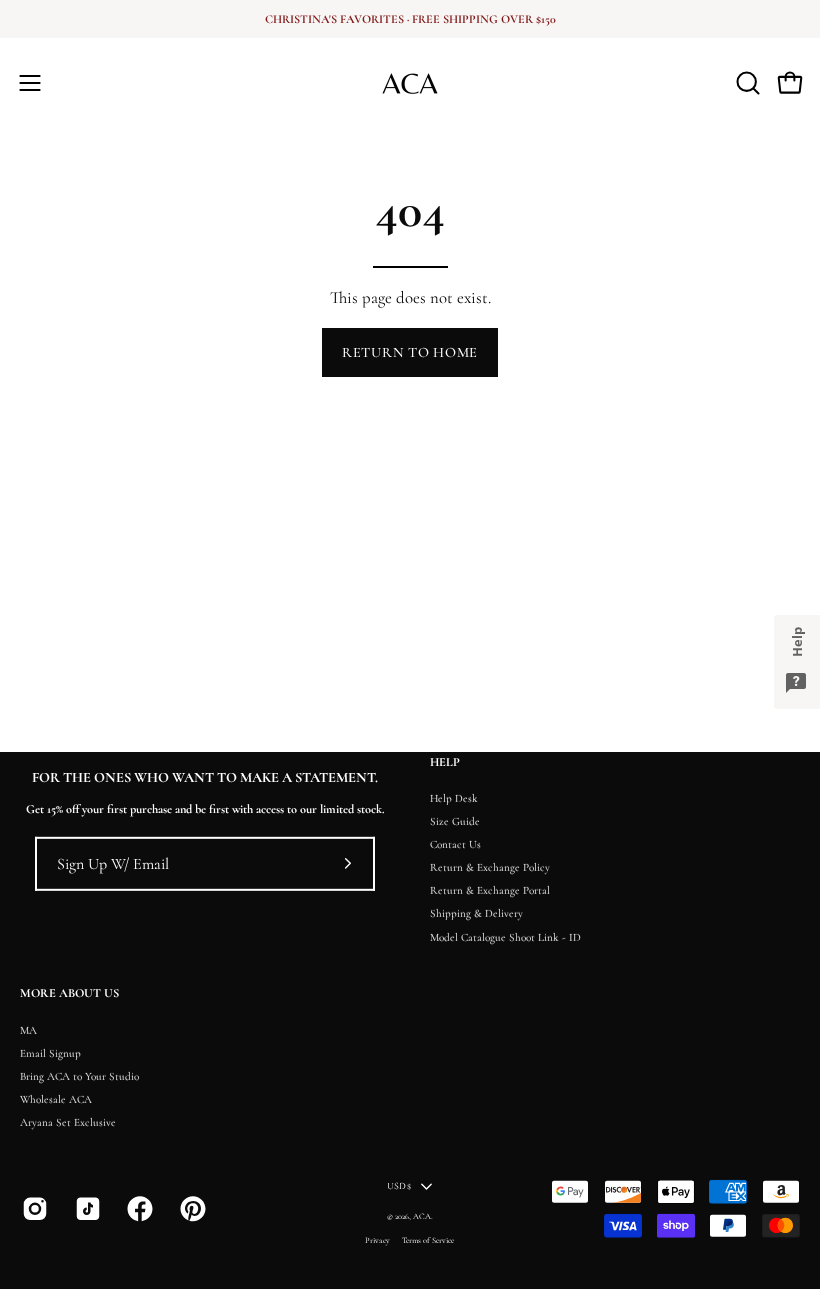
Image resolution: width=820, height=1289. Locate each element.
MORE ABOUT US (69, 993)
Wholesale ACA (56, 1099)
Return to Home (410, 352)
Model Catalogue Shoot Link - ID (505, 937)
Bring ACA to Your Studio (79, 1076)
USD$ (399, 1186)
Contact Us (455, 844)
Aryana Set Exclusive (68, 1122)
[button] (746, 83)
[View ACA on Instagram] (33, 1209)
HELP (445, 762)
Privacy (377, 1239)
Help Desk (454, 798)
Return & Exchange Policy (490, 867)
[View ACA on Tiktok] (86, 1209)
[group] (410, 19)
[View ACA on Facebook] (138, 1209)
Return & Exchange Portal (490, 891)
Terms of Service (428, 1239)
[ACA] (410, 83)
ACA (422, 1216)
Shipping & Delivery (476, 914)
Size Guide (455, 821)
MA (28, 1030)
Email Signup (50, 1053)
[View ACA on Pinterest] (191, 1209)
